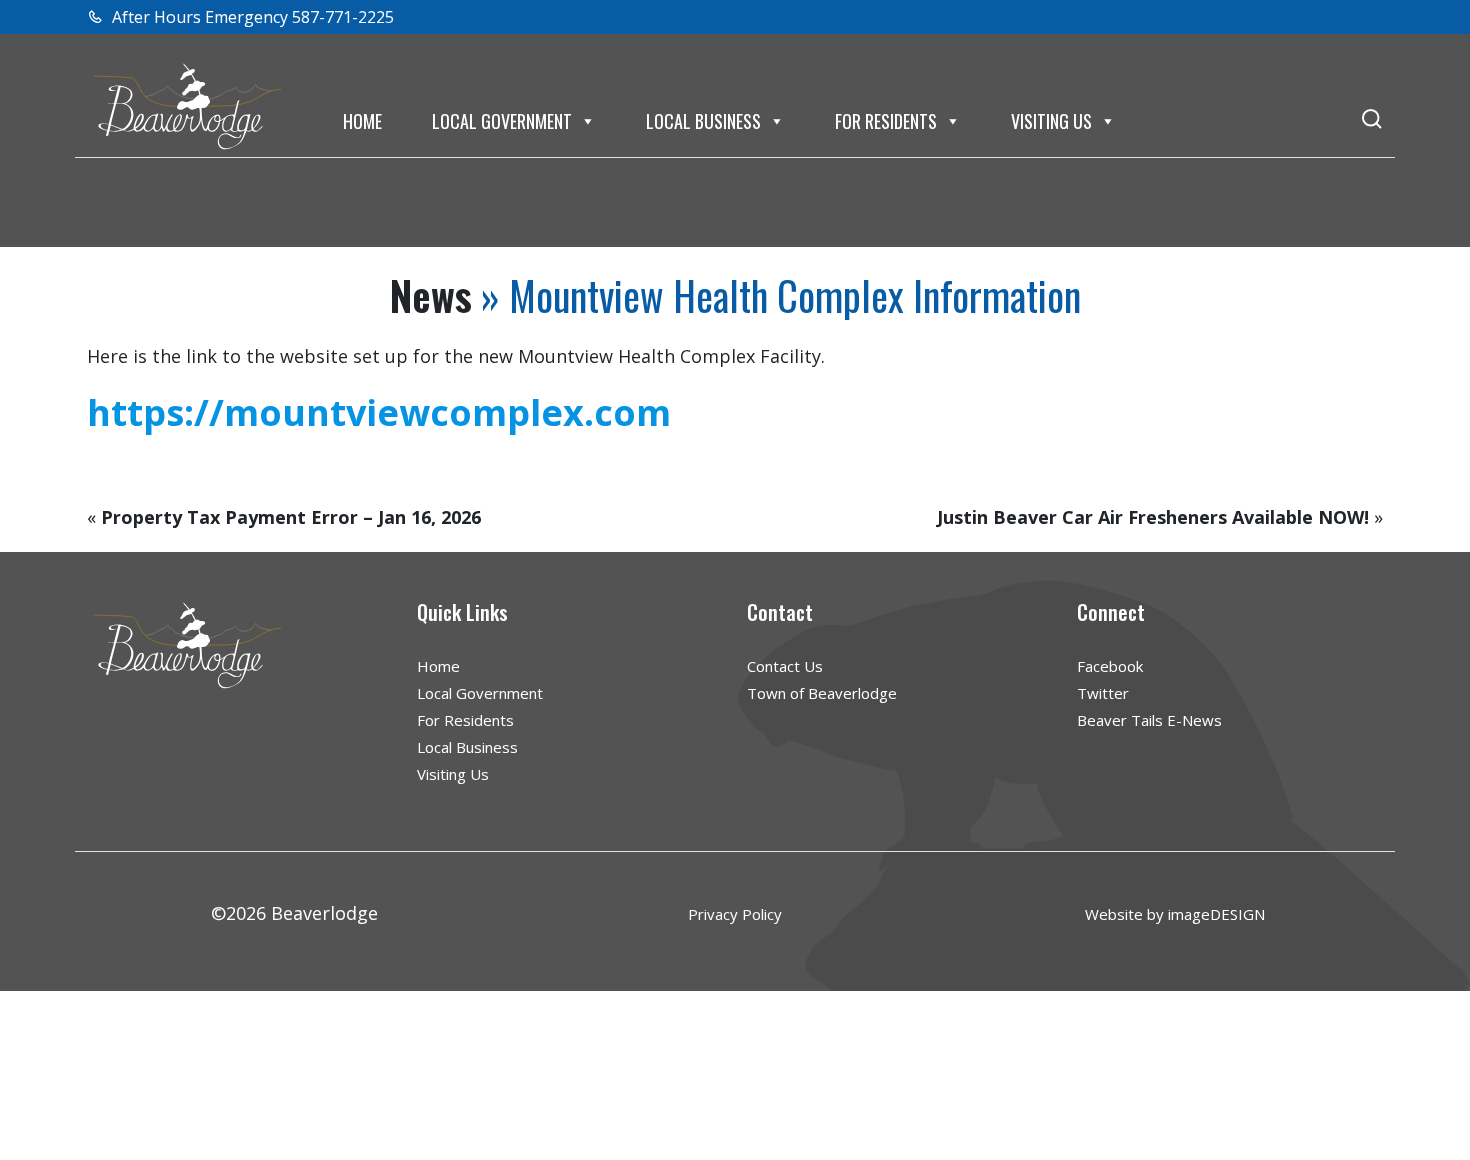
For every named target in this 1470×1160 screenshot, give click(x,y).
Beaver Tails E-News (1149, 720)
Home (362, 121)
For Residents (886, 121)
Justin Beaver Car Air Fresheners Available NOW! (1153, 517)
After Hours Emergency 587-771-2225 (251, 17)
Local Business (703, 121)
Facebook (1110, 666)
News (431, 295)
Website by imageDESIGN (1175, 914)
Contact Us (785, 666)
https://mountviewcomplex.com (379, 412)
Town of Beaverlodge (822, 693)
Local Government (502, 121)
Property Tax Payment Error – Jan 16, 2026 (291, 517)
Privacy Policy (735, 914)
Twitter (1103, 693)
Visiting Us (1051, 121)
